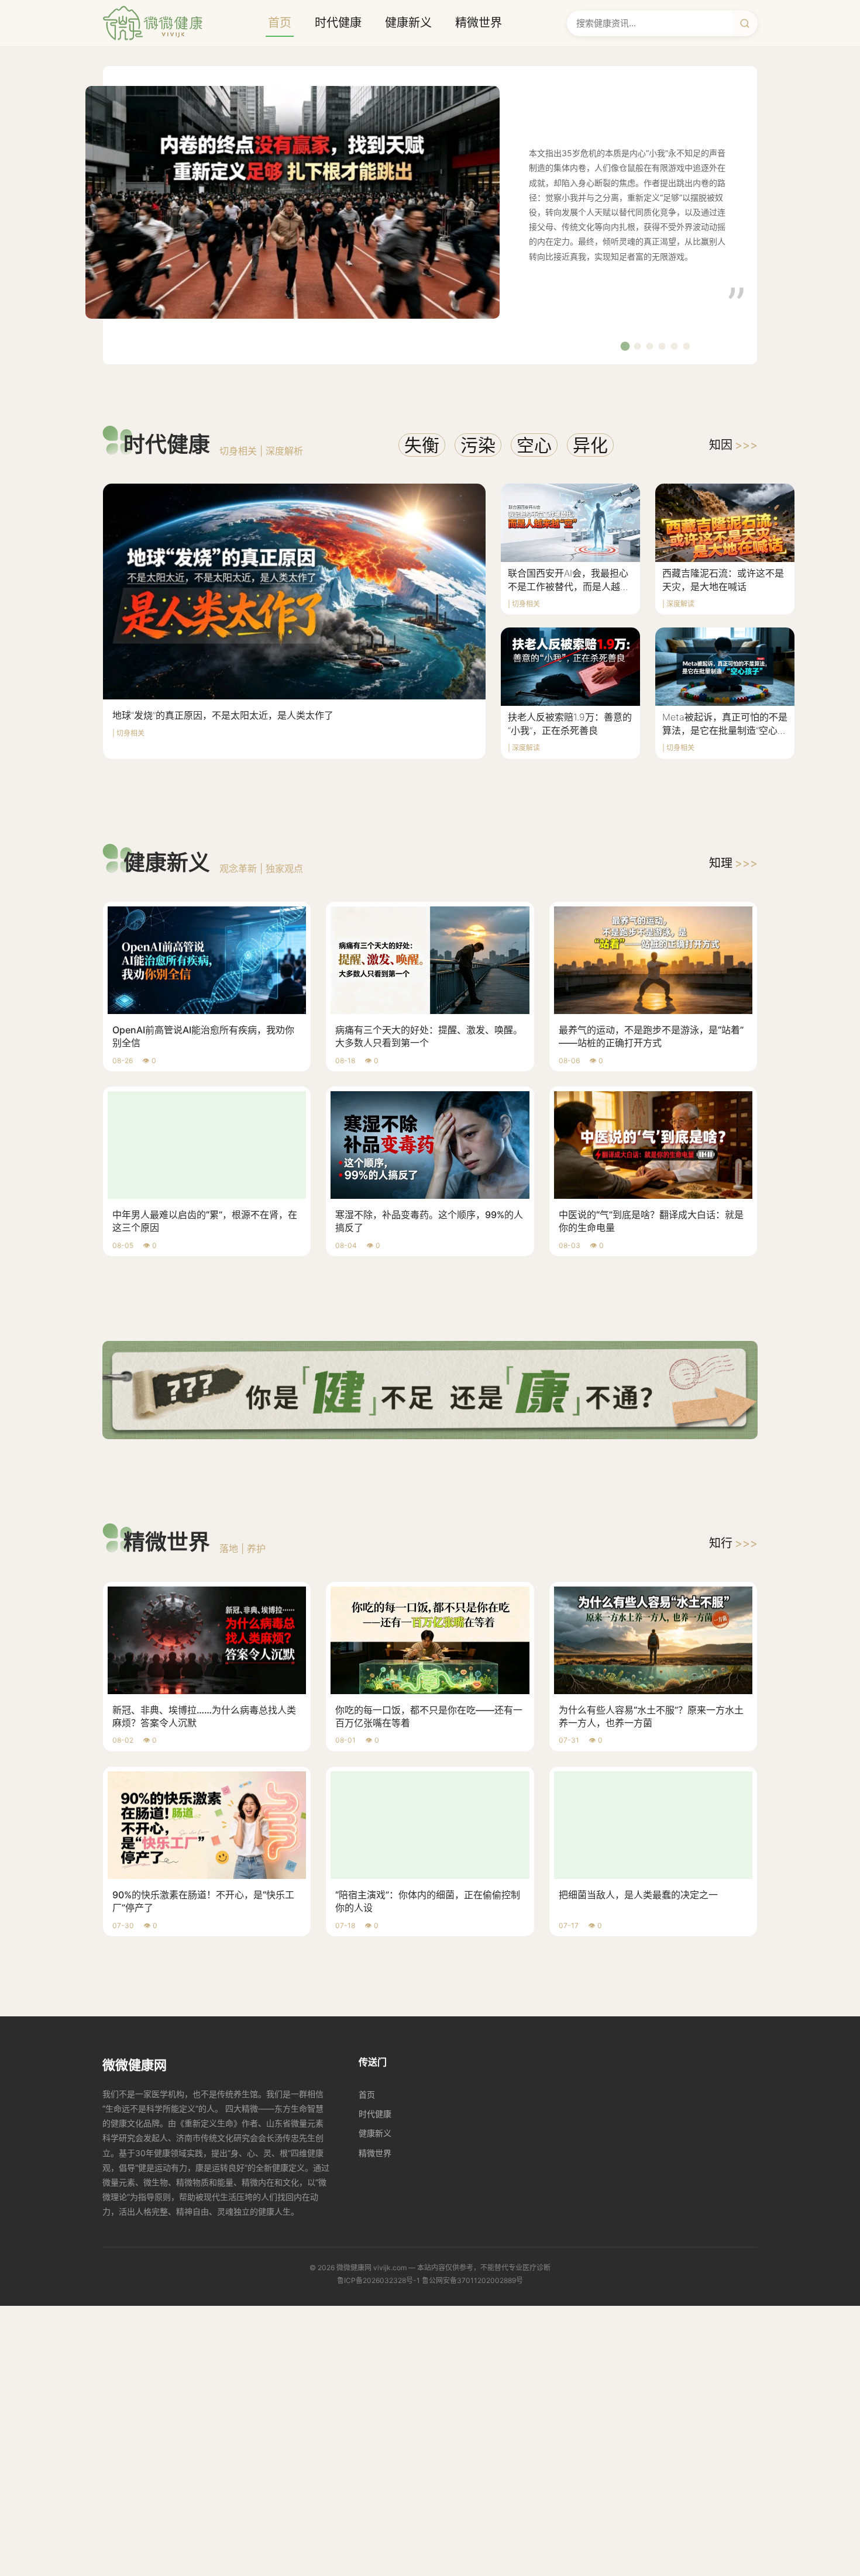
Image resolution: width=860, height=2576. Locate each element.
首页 (280, 23)
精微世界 (479, 23)
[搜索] (745, 23)
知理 (733, 863)
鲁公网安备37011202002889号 (472, 2280)
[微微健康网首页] (153, 23)
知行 (733, 1543)
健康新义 (408, 23)
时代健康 (338, 23)
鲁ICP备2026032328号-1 (379, 2280)
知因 (733, 445)
